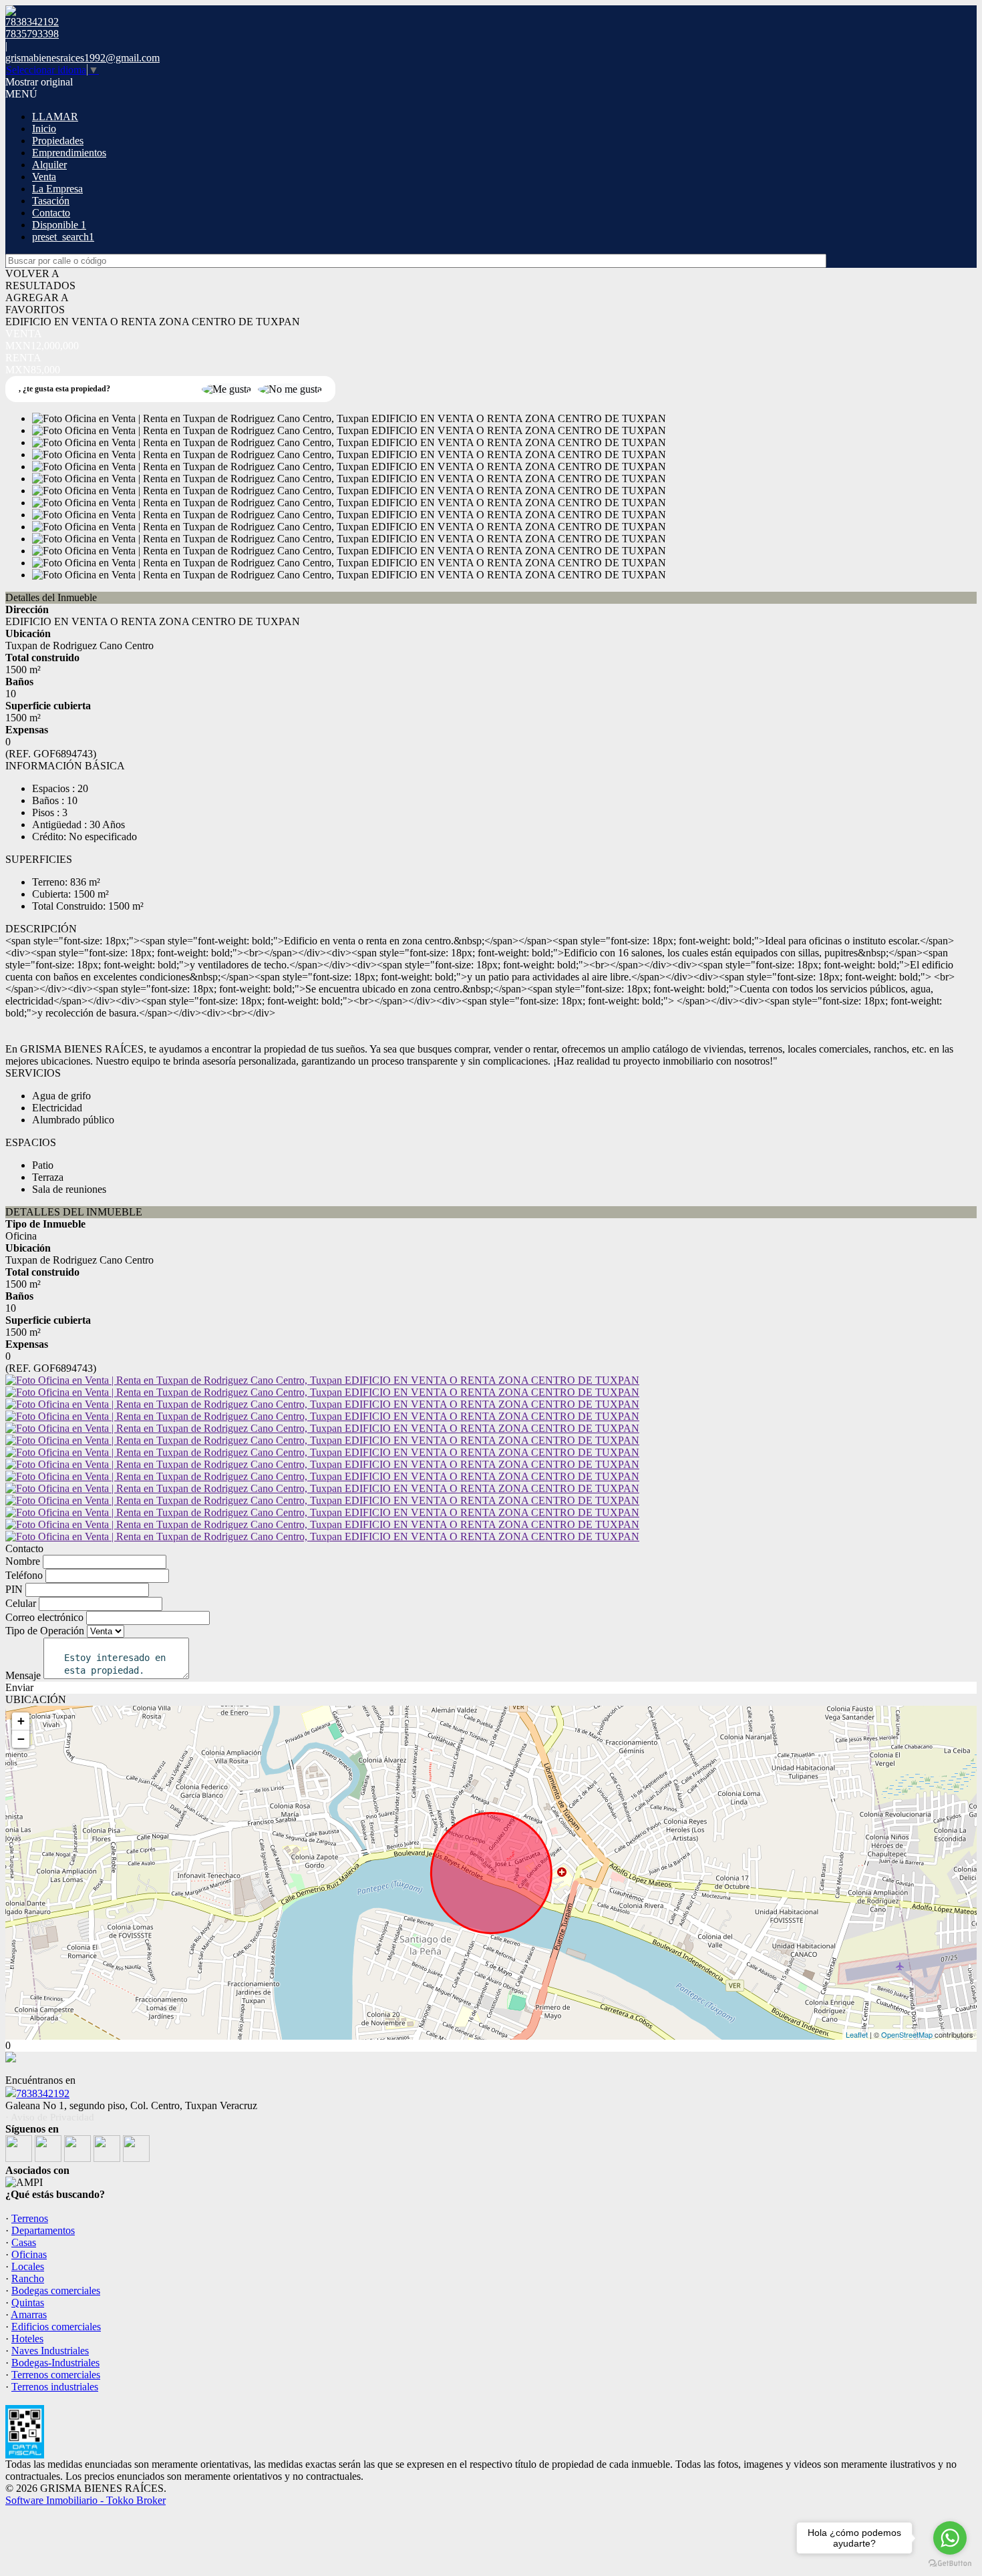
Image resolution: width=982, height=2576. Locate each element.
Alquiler (49, 165)
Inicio (44, 129)
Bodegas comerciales (56, 2290)
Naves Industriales (50, 2351)
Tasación (51, 201)
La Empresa (57, 189)
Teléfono (24, 1575)
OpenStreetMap (907, 2034)
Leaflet (857, 2034)
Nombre (23, 1561)
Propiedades (58, 141)
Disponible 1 (59, 225)
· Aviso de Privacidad (50, 2117)
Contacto (51, 213)
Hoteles (27, 2339)
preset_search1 (63, 237)
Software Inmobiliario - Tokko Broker (86, 2500)
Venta (44, 177)
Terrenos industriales (55, 2387)
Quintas (28, 2303)
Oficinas (29, 2254)
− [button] (21, 1739)
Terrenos (30, 2218)
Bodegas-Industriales (55, 2363)
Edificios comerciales (56, 2327)
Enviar (19, 1687)
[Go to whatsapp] (950, 2538)
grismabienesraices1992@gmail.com (83, 58)
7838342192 (43, 2093)
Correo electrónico (44, 1617)
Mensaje (23, 1675)
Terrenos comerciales (56, 2375)
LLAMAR (55, 117)
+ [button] (21, 1721)
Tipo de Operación (45, 1631)
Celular (21, 1603)
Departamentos (43, 2230)
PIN (14, 1589)
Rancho (28, 2278)
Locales (28, 2266)
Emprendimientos (69, 153)
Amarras (29, 2315)
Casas (24, 2242)
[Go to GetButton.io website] (950, 2563)
